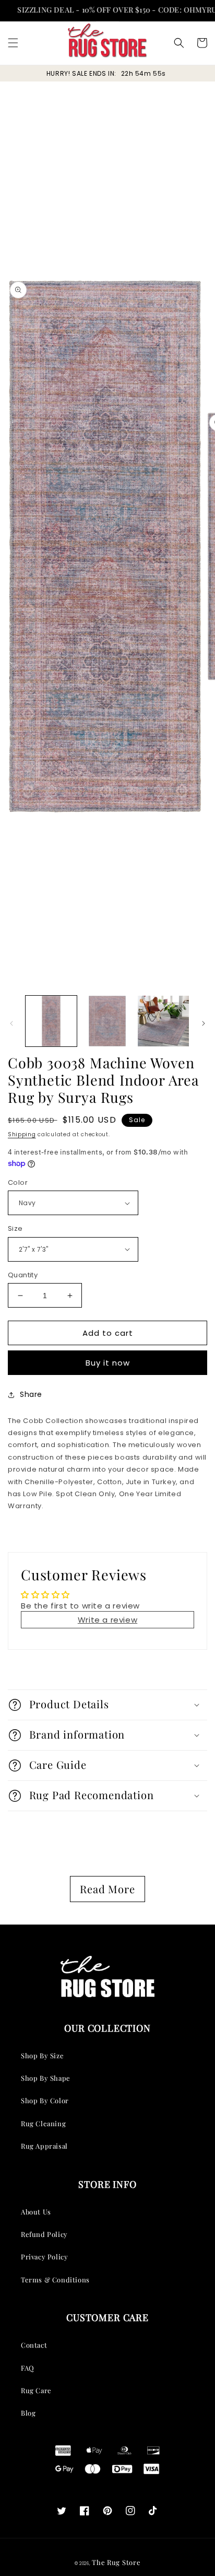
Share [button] (31, 1394)
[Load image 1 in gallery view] (51, 1021)
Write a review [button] (107, 1620)
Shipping (22, 1134)
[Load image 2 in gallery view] (107, 1021)
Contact (34, 2345)
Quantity (23, 1275)
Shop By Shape (46, 2078)
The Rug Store (116, 2562)
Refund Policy (44, 2234)
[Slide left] (11, 1023)
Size (15, 1228)
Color (18, 1182)
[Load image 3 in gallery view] (163, 1021)
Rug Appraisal (44, 2146)
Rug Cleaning (43, 2123)
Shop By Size (42, 2055)
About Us (36, 2212)
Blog (28, 2413)
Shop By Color (45, 2100)
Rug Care (36, 2390)
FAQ (28, 2368)
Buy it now (108, 1363)
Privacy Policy (44, 2257)
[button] (13, 43)
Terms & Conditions (55, 2280)
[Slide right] (204, 1023)
